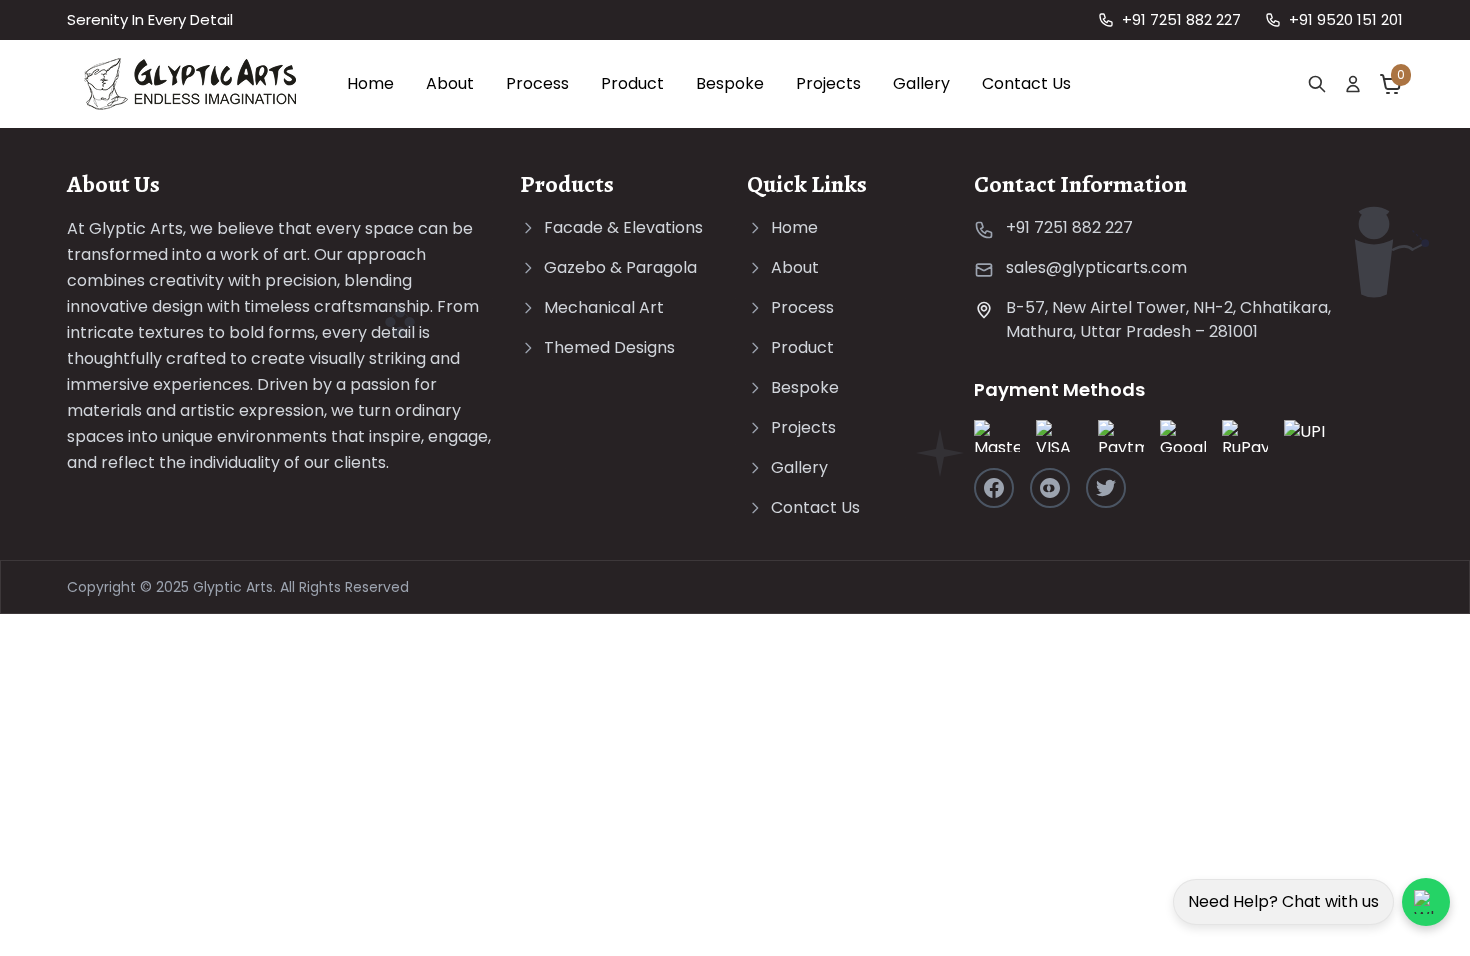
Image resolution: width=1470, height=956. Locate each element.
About (450, 83)
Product (632, 83)
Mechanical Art (604, 307)
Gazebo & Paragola (620, 267)
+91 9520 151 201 (1346, 19)
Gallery (921, 83)
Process (537, 83)
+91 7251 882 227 (1181, 19)
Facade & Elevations (623, 227)
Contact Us (1026, 83)
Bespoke (730, 83)
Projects (828, 83)
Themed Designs (609, 347)
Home (370, 83)
